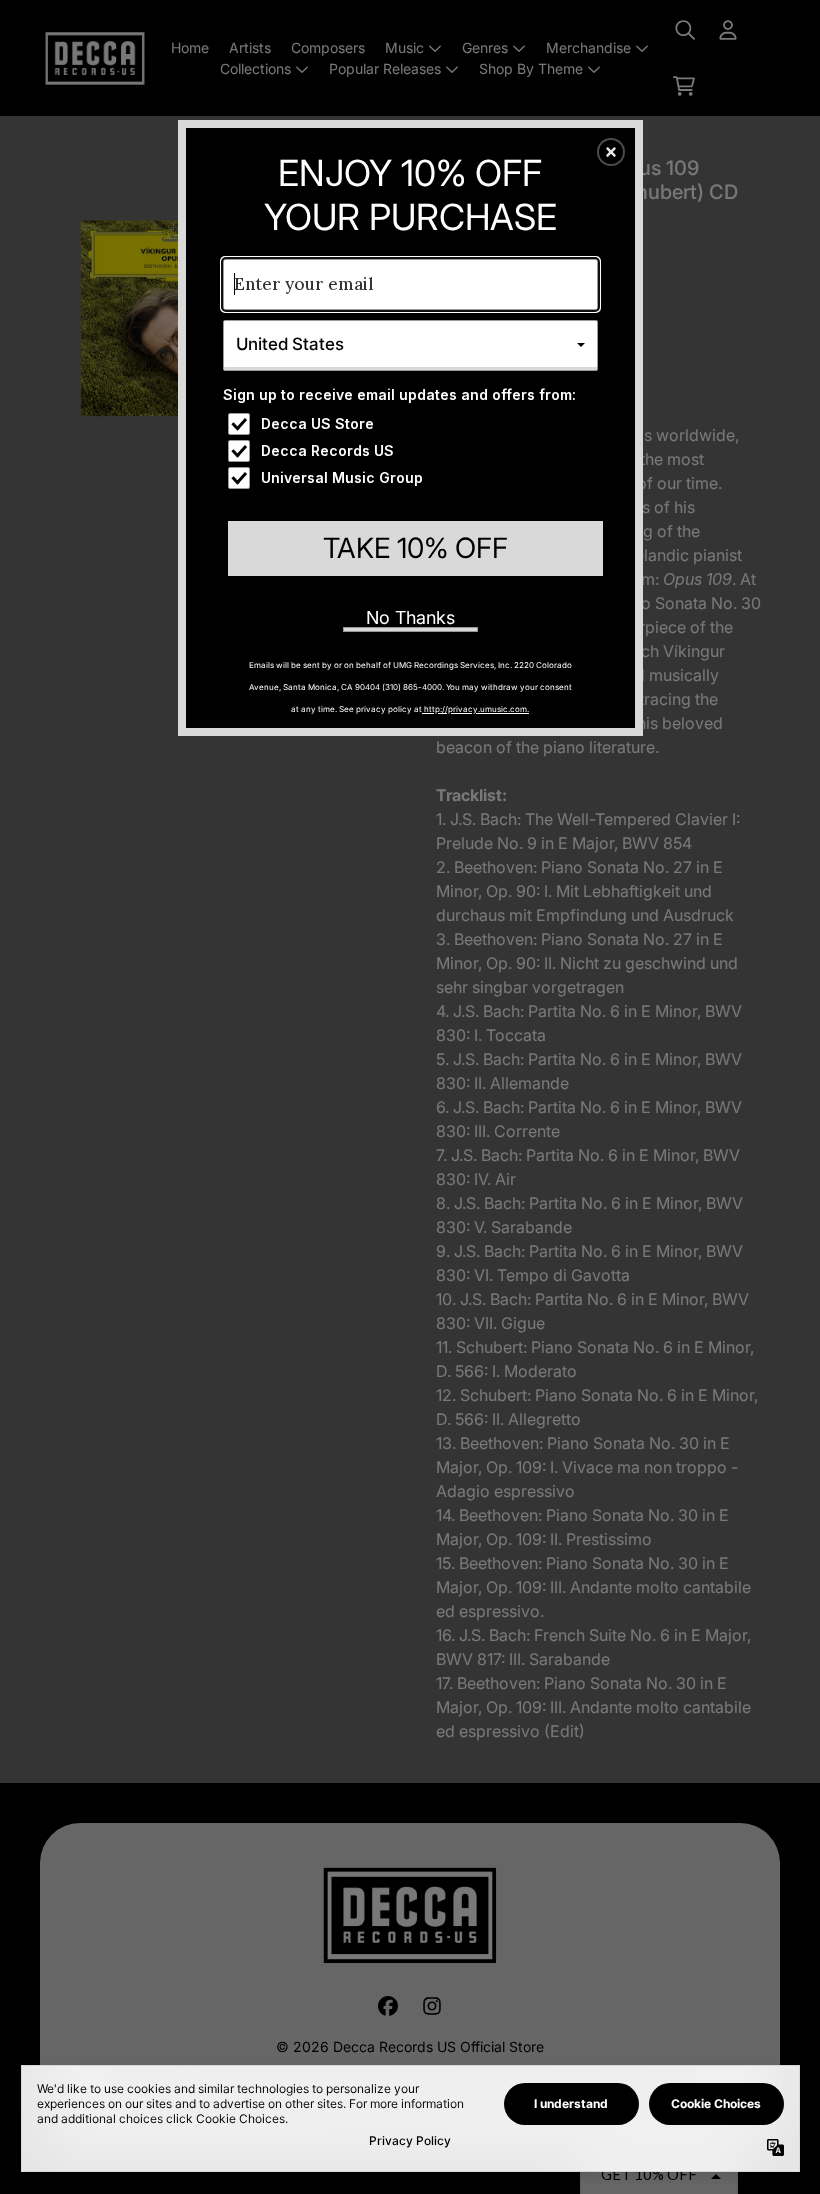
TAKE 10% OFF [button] (415, 548)
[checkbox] (413, 424)
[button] (611, 152)
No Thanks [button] (410, 617)
